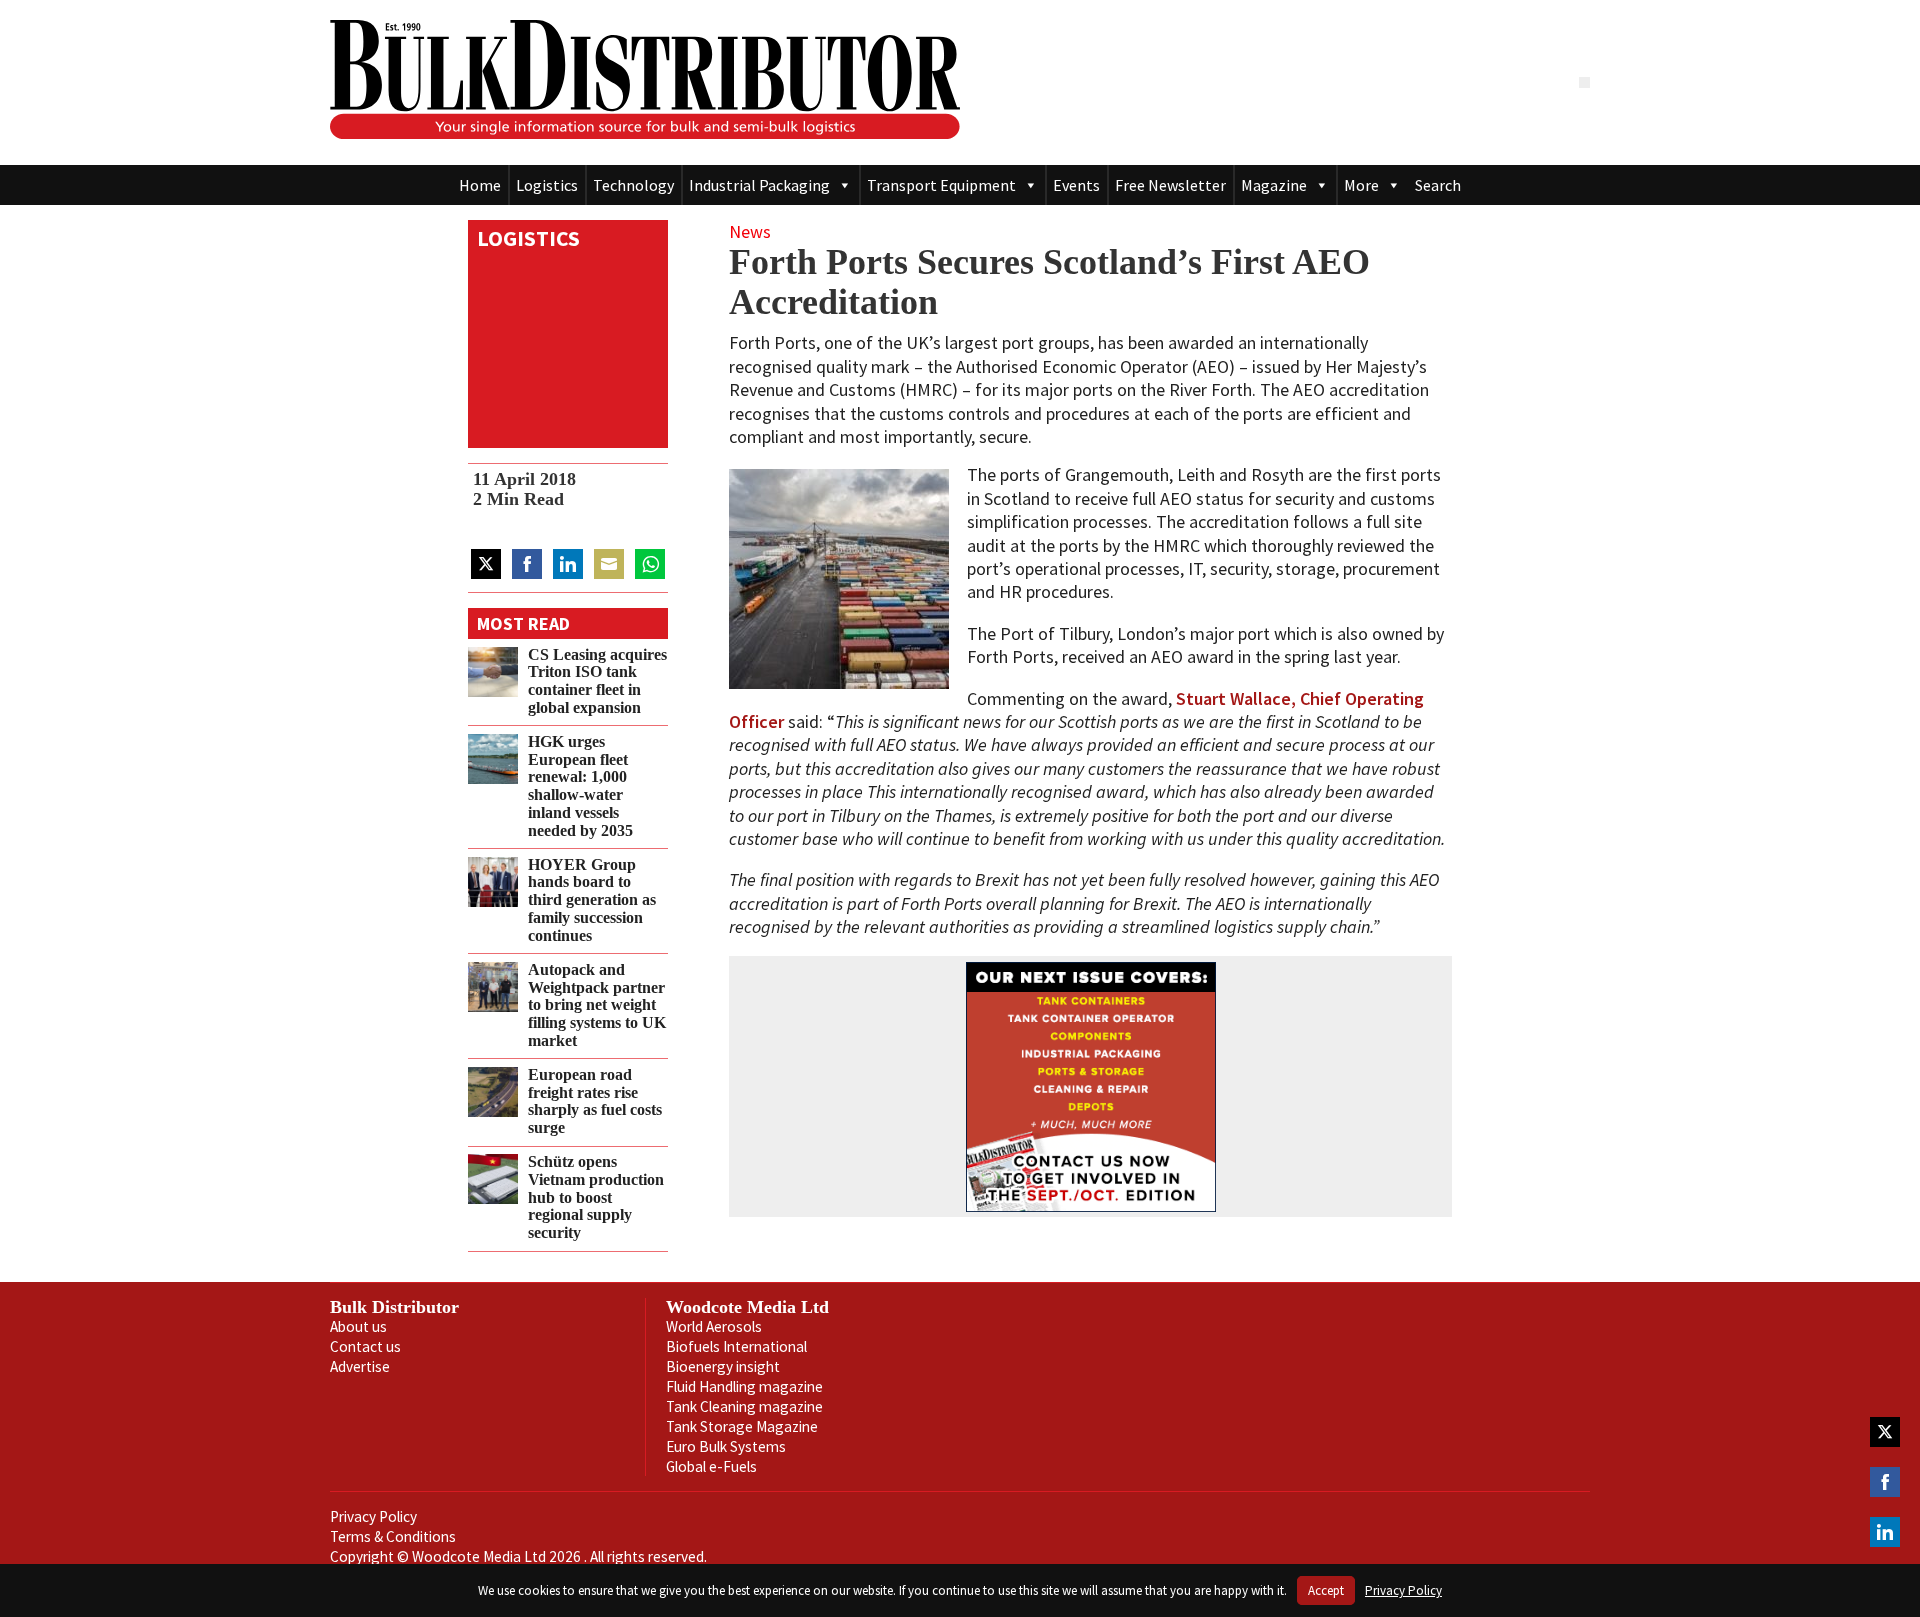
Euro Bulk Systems (726, 1446)
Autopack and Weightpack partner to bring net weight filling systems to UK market (597, 1005)
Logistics (547, 185)
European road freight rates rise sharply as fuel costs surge (595, 1101)
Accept (1326, 1590)
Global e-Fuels (711, 1466)
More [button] (1361, 185)
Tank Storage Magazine (742, 1426)
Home (480, 185)
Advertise (360, 1366)
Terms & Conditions (393, 1536)
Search (1438, 185)
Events (1076, 185)
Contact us (365, 1346)
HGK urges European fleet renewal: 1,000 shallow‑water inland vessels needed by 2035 (580, 786)
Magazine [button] (1274, 185)
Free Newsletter (1170, 185)
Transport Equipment (941, 185)
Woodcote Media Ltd (747, 1307)
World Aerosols (714, 1326)
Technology (633, 185)
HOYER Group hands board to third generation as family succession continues (592, 900)
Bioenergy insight (723, 1366)
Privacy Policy (373, 1516)
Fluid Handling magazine (744, 1386)
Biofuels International (736, 1346)
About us (358, 1326)
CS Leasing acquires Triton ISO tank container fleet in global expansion (597, 681)
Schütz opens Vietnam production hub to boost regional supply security (596, 1197)
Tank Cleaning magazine (744, 1406)
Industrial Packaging (759, 185)
